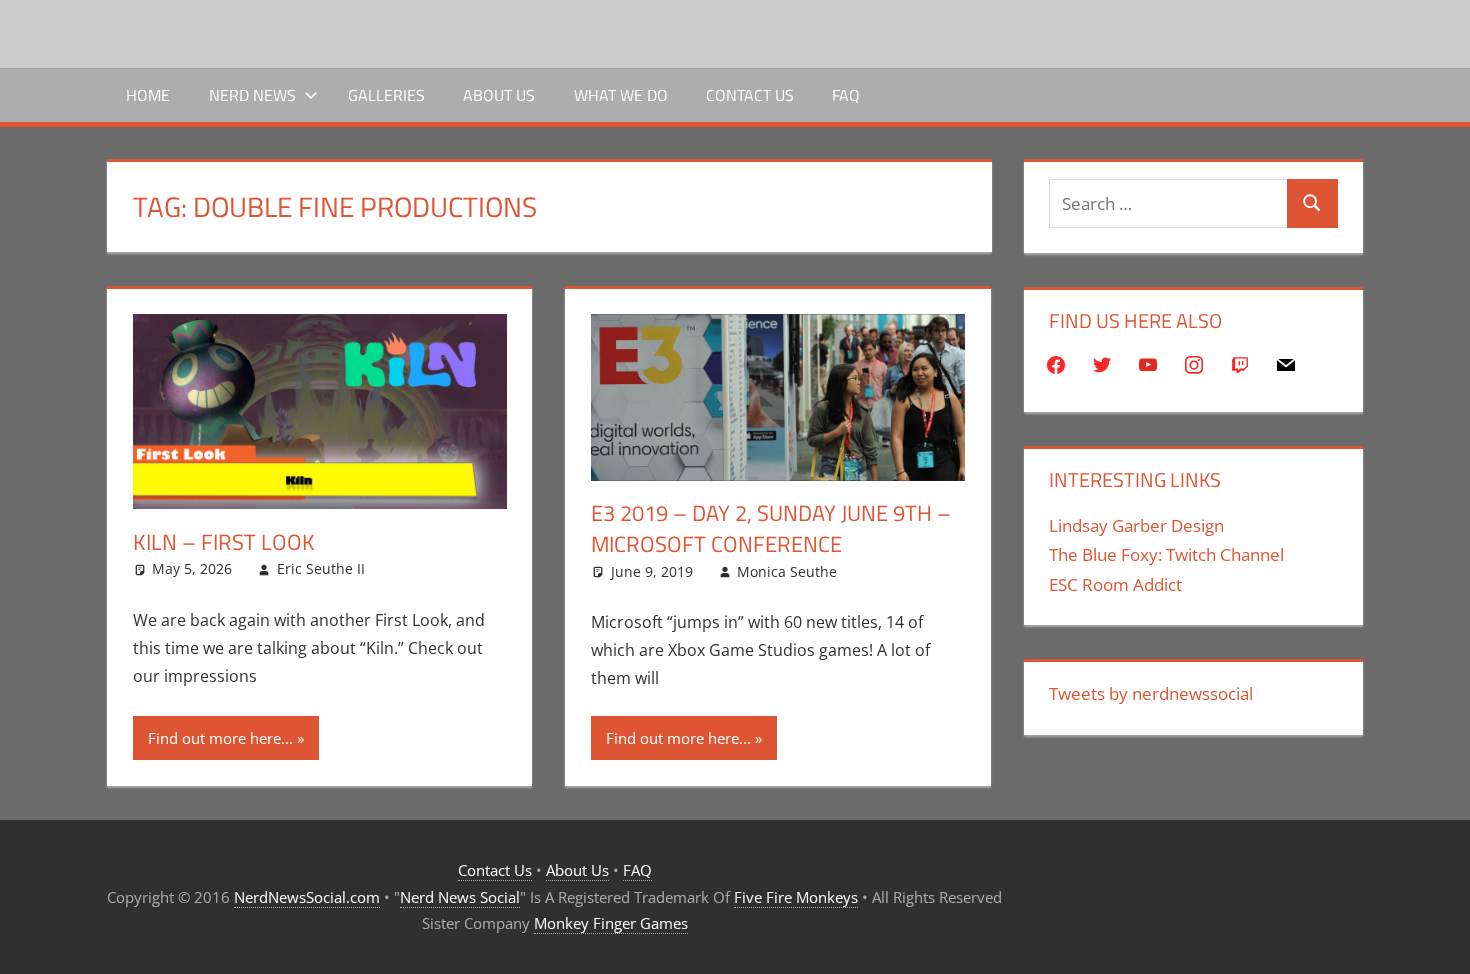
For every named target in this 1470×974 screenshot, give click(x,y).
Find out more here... (220, 738)
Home (148, 95)
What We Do (621, 95)
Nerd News (252, 95)
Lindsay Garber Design (1136, 525)
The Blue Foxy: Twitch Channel (1166, 554)
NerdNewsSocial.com (307, 897)
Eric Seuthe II (321, 568)
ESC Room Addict (1115, 584)
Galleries (386, 95)
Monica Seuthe (787, 571)
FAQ (846, 95)
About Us (499, 95)
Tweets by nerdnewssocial (1151, 693)
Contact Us (750, 95)
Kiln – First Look (224, 542)
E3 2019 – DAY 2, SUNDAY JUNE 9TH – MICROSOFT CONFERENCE (771, 528)
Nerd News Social (460, 897)
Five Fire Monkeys (796, 897)
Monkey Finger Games (611, 923)
